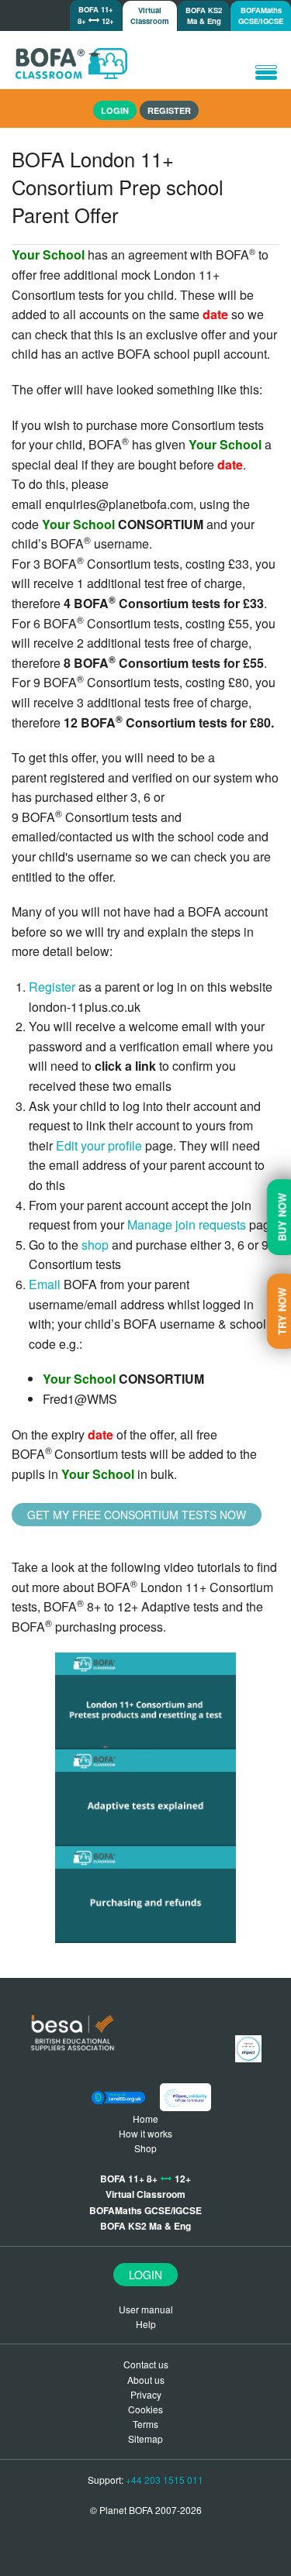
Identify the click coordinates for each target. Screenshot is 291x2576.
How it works (145, 2133)
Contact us (146, 2364)
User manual (146, 2309)
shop (95, 1245)
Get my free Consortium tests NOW (137, 1515)
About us (146, 2380)
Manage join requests (187, 1224)
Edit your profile (100, 1145)
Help (146, 2324)
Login (145, 2275)
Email (45, 1284)
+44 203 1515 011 (165, 2480)
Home (145, 2119)
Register (169, 110)
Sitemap (145, 2438)
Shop (145, 2148)
